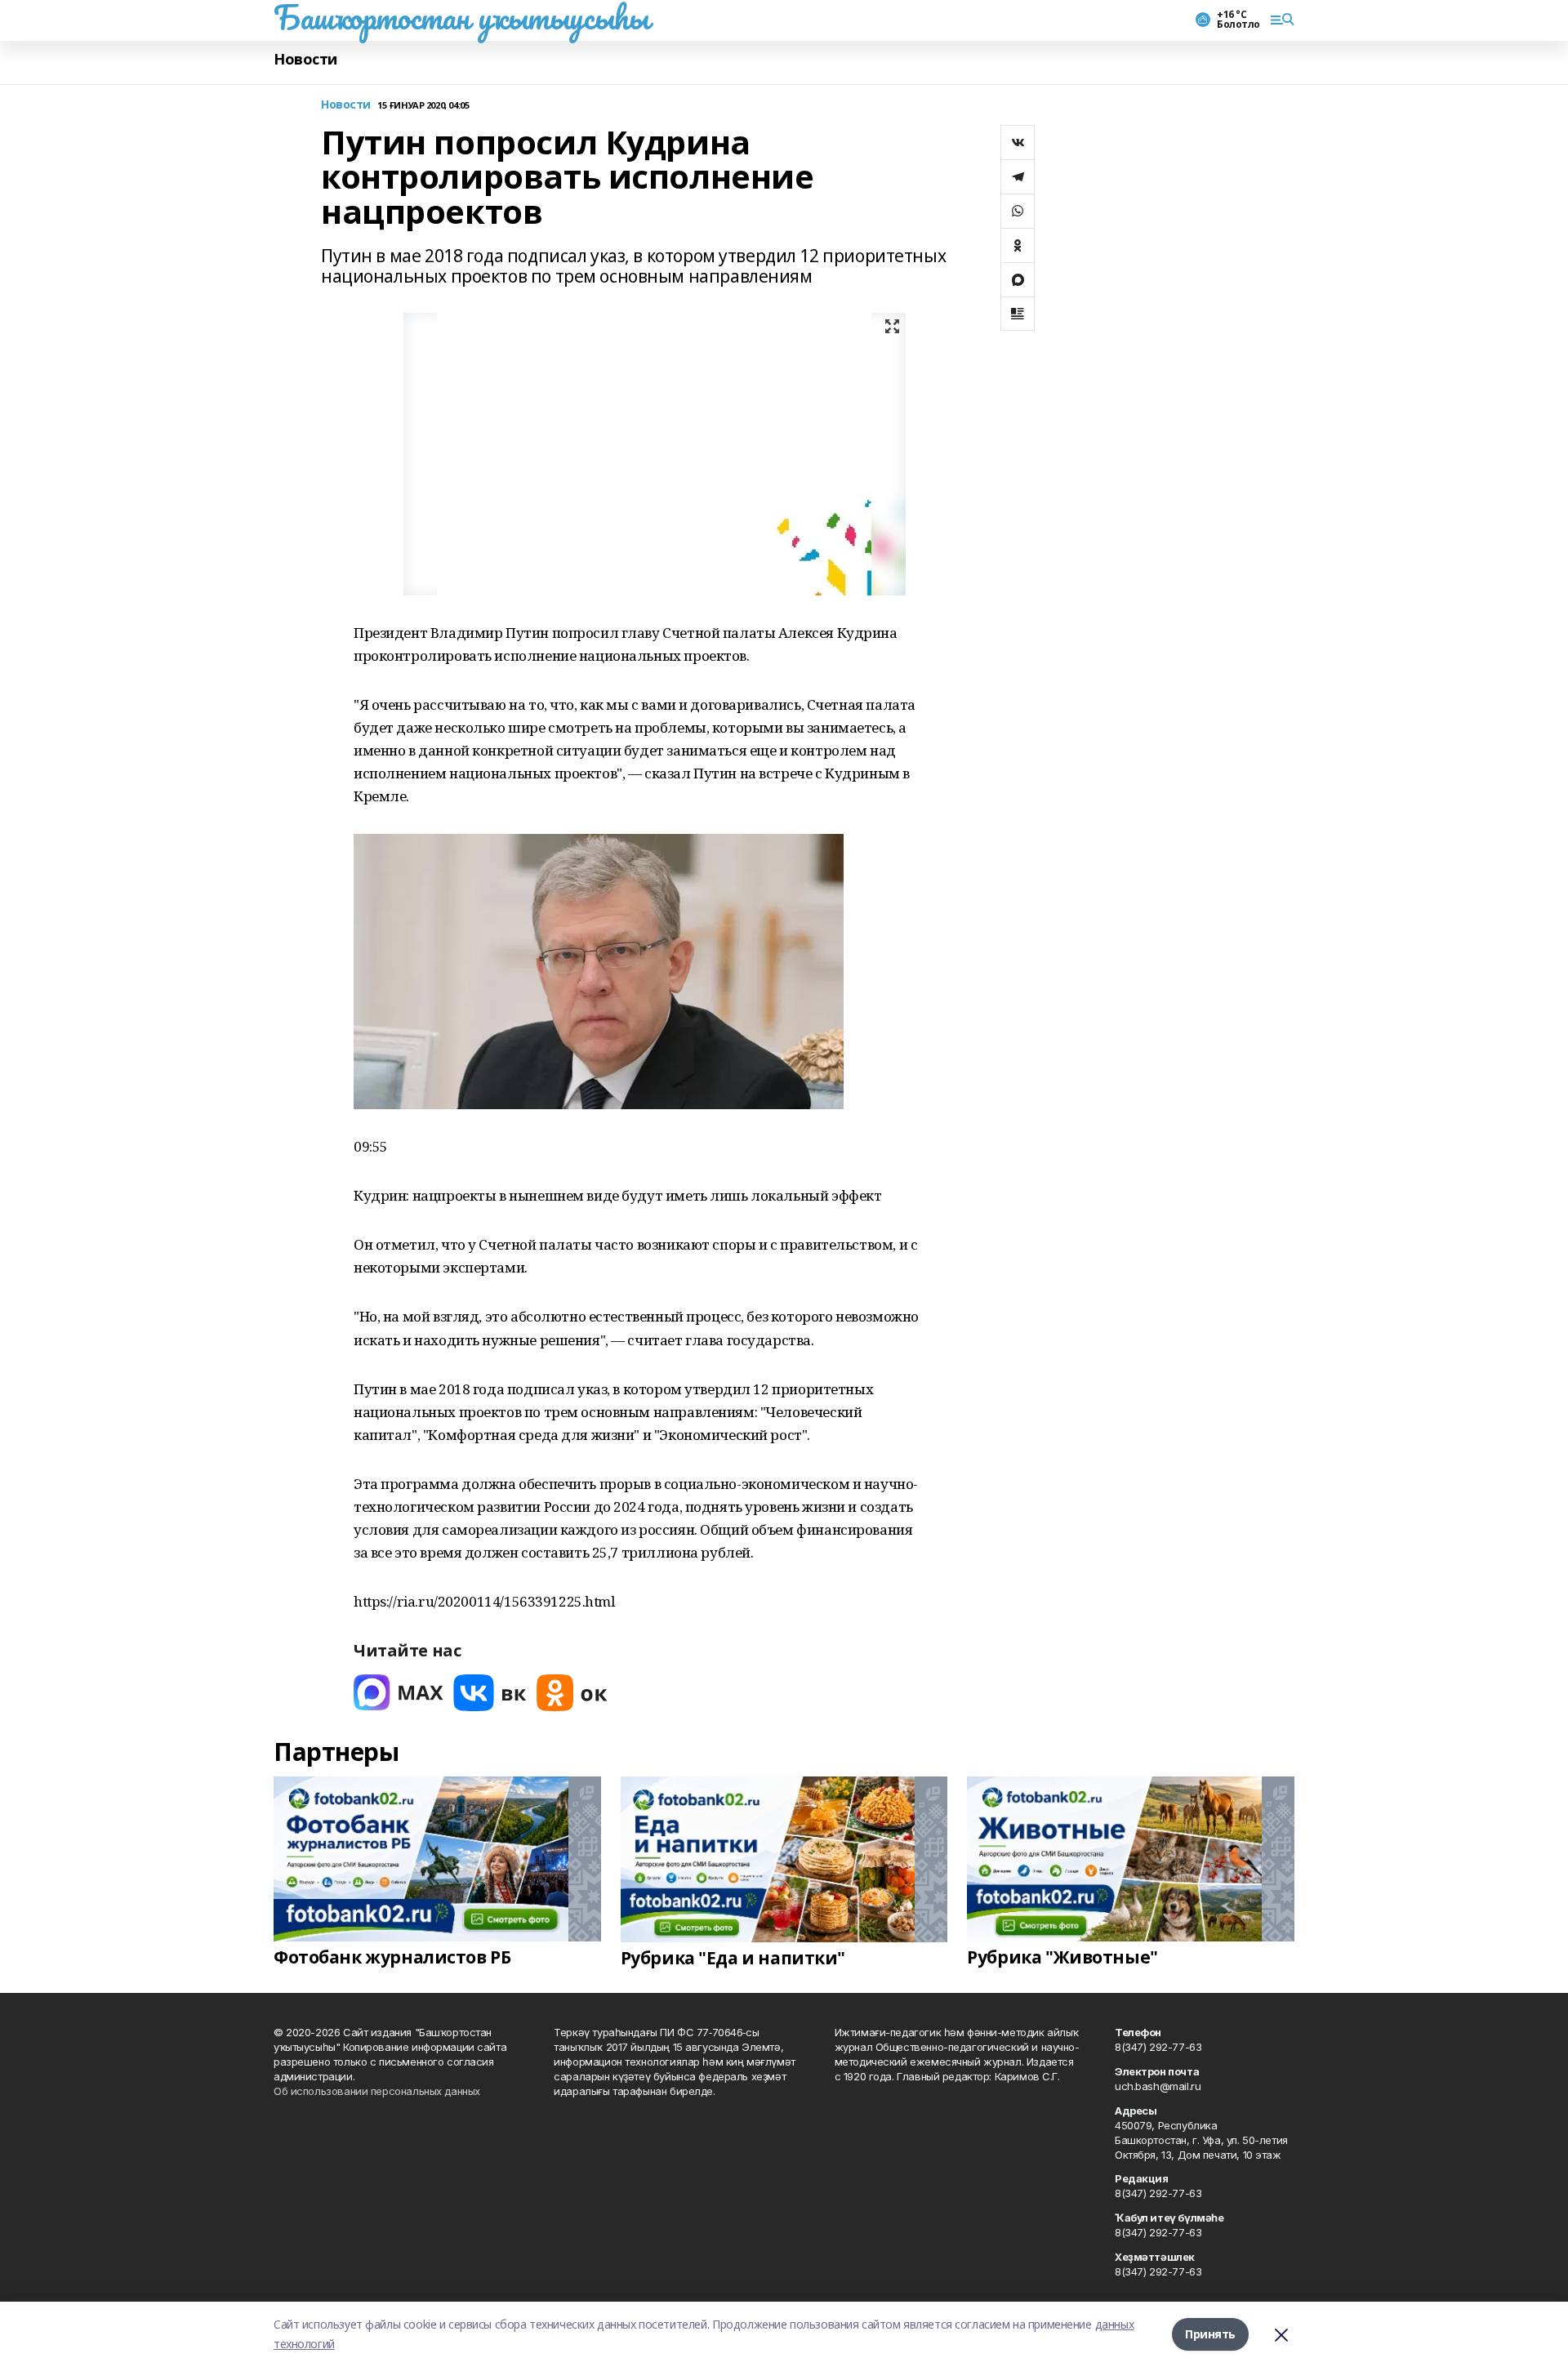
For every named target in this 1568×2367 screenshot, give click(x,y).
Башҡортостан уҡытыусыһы (461, 17)
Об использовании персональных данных (377, 2091)
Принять (1210, 2334)
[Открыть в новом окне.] (399, 1693)
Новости (305, 59)
